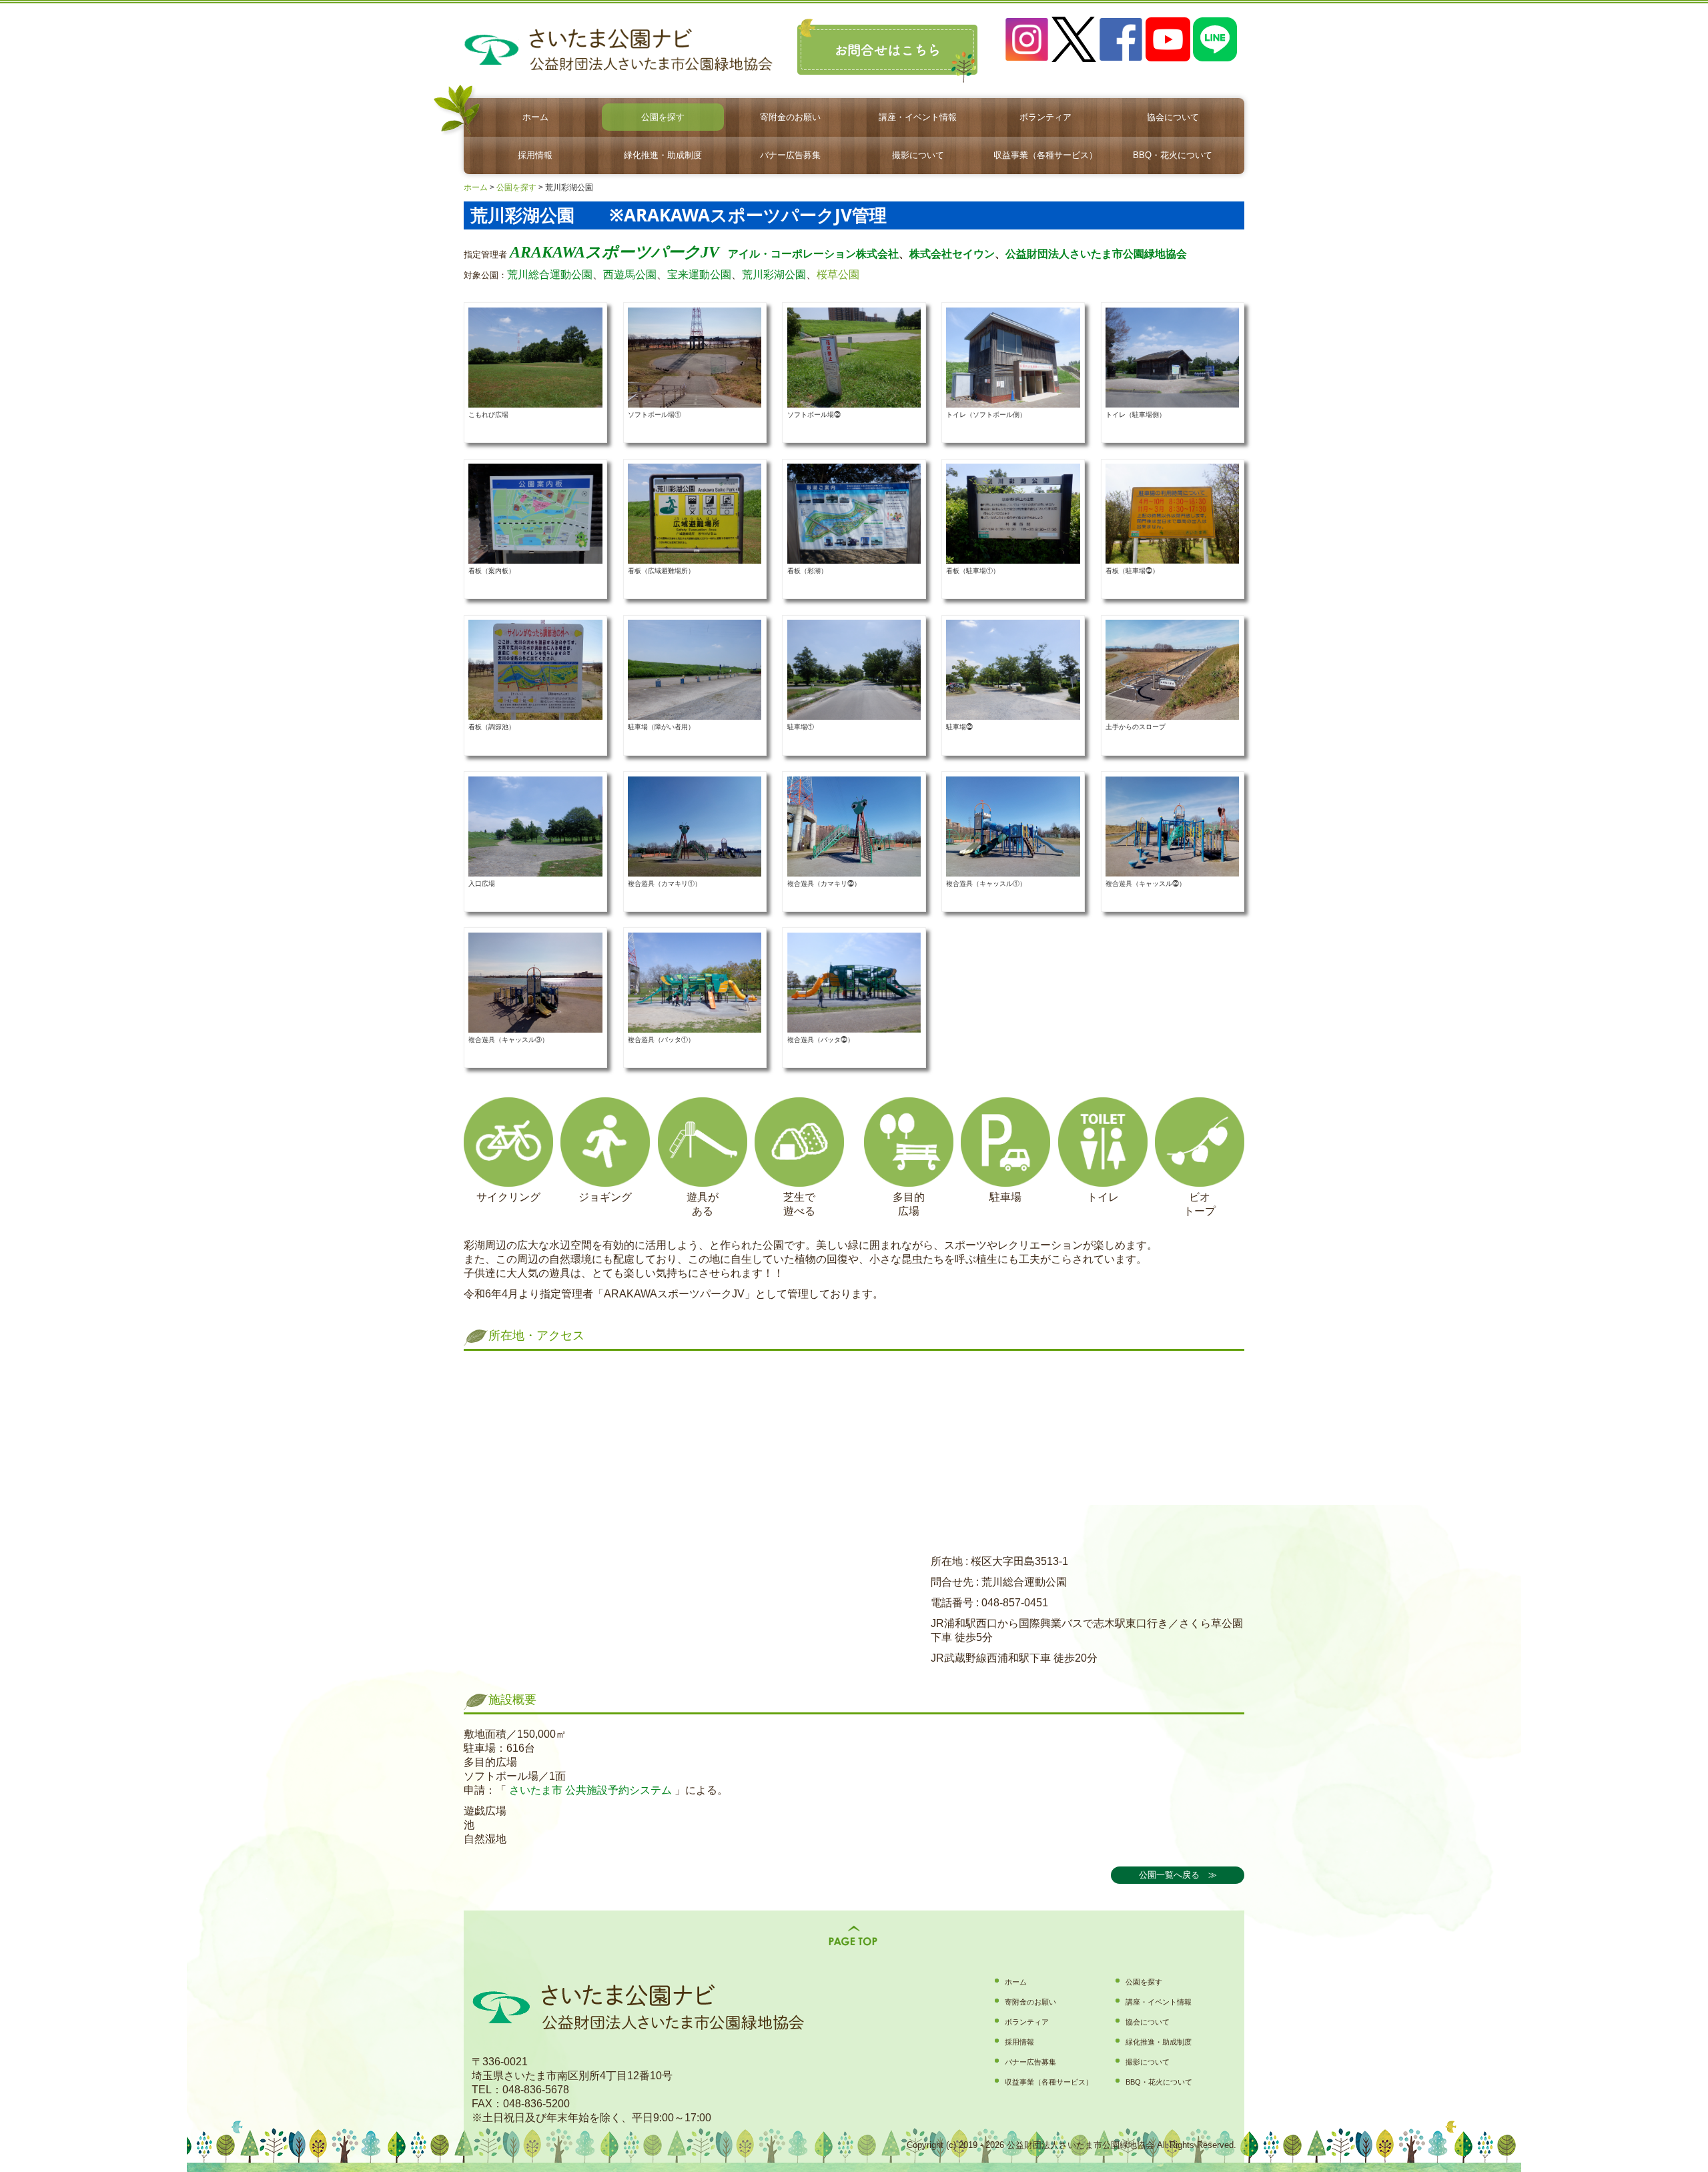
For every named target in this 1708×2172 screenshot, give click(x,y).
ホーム (535, 117)
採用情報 (535, 155)
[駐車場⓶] (1013, 669)
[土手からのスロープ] (1172, 669)
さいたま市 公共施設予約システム (589, 1790)
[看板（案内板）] (535, 513)
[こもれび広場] (535, 357)
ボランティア (1045, 117)
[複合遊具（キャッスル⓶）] (1172, 826)
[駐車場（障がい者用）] (695, 669)
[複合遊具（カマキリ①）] (695, 826)
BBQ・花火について (1173, 155)
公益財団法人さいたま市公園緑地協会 (1096, 254)
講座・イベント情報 (918, 117)
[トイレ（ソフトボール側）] (1013, 357)
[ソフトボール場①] (695, 357)
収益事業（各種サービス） (1045, 155)
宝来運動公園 (699, 275)
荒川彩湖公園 (774, 275)
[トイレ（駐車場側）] (1172, 357)
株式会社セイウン (952, 254)
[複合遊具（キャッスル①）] (1013, 826)
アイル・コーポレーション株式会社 (813, 254)
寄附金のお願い (790, 117)
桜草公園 (838, 275)
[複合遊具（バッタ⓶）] (854, 982)
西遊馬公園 (630, 275)
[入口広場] (535, 826)
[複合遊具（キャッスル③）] (535, 982)
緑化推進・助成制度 (663, 155)
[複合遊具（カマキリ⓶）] (854, 826)
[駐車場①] (854, 669)
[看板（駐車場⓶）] (1172, 513)
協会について (1173, 117)
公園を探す (663, 117)
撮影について (918, 155)
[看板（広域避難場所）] (695, 513)
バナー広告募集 (790, 155)
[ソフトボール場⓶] (854, 357)
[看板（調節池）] (535, 669)
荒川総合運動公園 (550, 275)
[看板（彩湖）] (854, 513)
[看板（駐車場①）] (1013, 513)
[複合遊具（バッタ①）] (695, 982)
